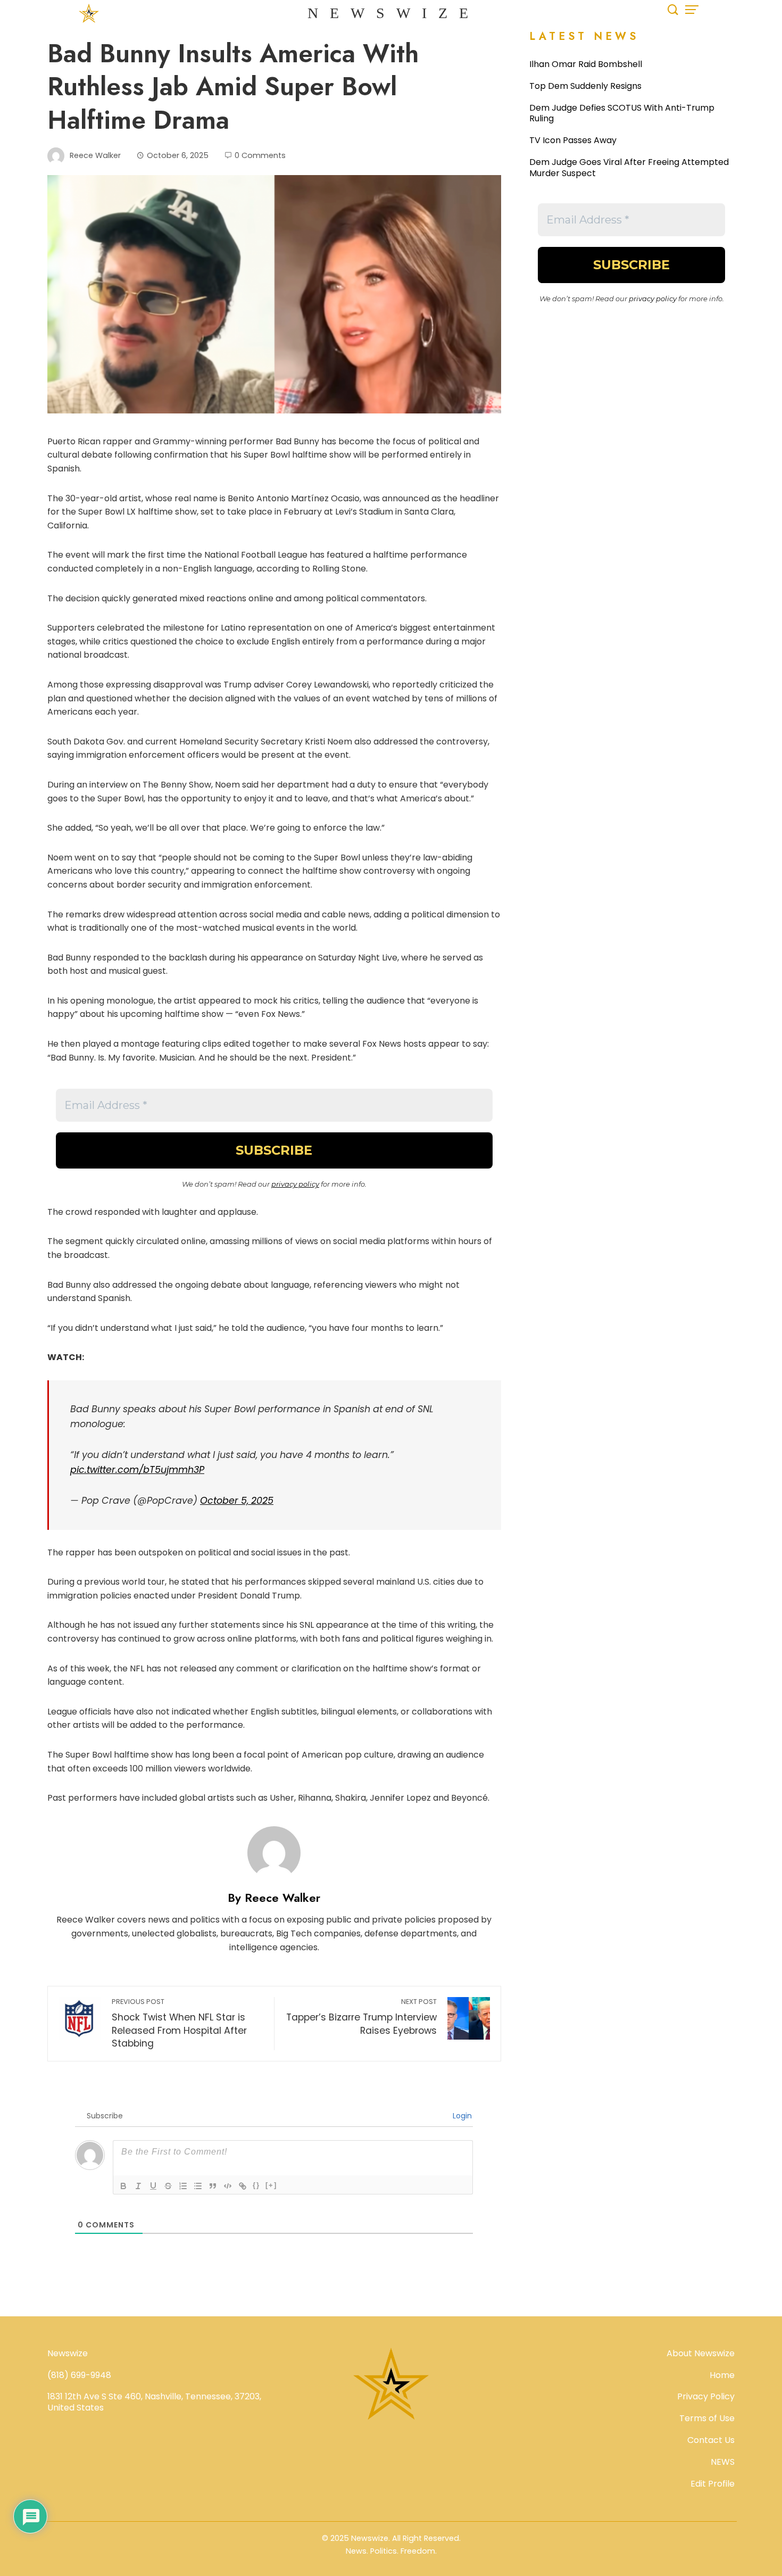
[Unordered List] (198, 2186)
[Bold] (123, 2186)
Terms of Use (707, 2418)
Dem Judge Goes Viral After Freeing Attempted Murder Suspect (629, 168)
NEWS (723, 2462)
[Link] (243, 2186)
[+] (271, 2185)
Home (722, 2375)
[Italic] (138, 2186)
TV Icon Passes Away (573, 140)
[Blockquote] (213, 2186)
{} (256, 2185)
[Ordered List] (183, 2186)
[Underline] (153, 2186)
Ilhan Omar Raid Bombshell (586, 64)
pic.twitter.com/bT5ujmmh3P (137, 1470)
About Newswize (701, 2353)
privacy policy (295, 1184)
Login (461, 2116)
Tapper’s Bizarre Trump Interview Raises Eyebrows (361, 2017)
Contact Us (711, 2440)
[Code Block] (228, 2186)
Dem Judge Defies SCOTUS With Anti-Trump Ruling (622, 113)
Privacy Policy (706, 2396)
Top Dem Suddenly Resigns (585, 86)
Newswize (394, 13)
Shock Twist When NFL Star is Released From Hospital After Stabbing (179, 2023)
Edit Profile (713, 2484)
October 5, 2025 (237, 1501)
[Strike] (168, 2186)
